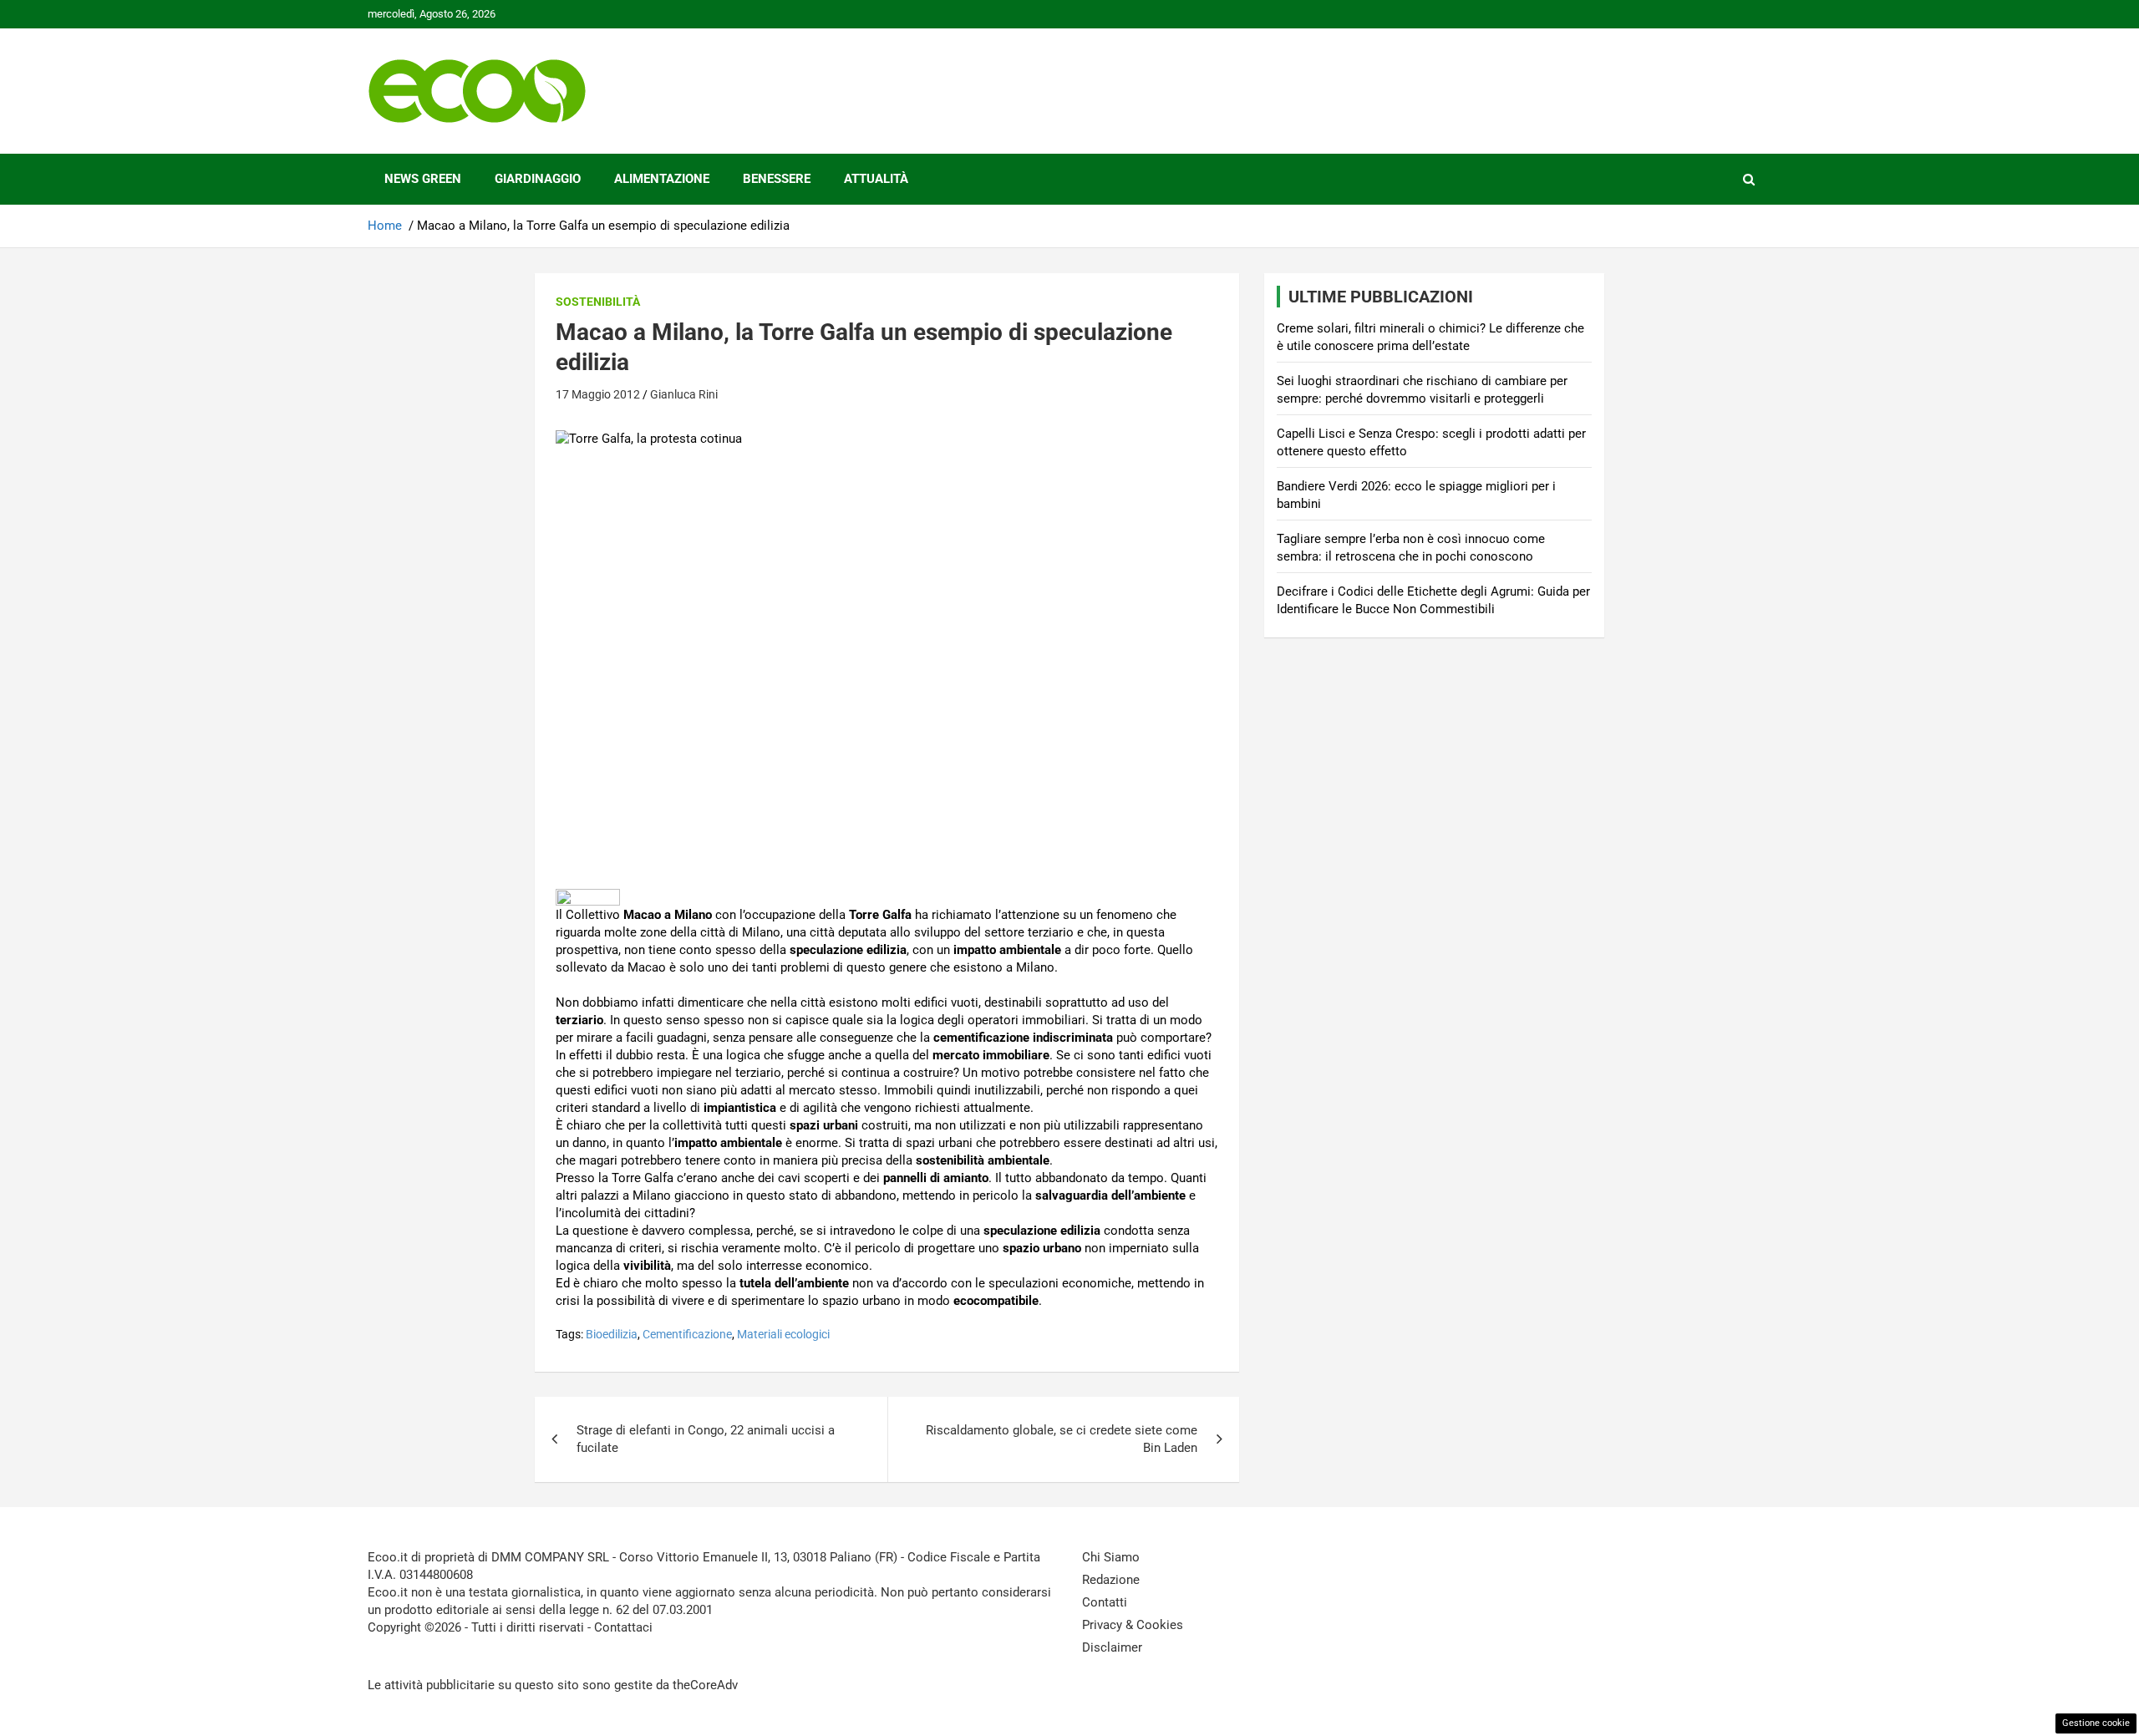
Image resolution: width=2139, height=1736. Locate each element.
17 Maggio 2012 (598, 394)
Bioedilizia (612, 1334)
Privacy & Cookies (1133, 1625)
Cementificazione (687, 1334)
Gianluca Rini (684, 394)
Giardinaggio (538, 179)
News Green (423, 179)
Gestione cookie (2096, 1723)
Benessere (777, 179)
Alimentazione (662, 179)
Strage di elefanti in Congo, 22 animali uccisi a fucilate (706, 1439)
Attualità (876, 179)
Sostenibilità (598, 302)
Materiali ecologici (783, 1334)
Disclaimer (1112, 1647)
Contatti (1105, 1602)
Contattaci (623, 1627)
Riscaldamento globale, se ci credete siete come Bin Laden (1062, 1439)
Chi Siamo (1111, 1557)
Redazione (1111, 1580)
